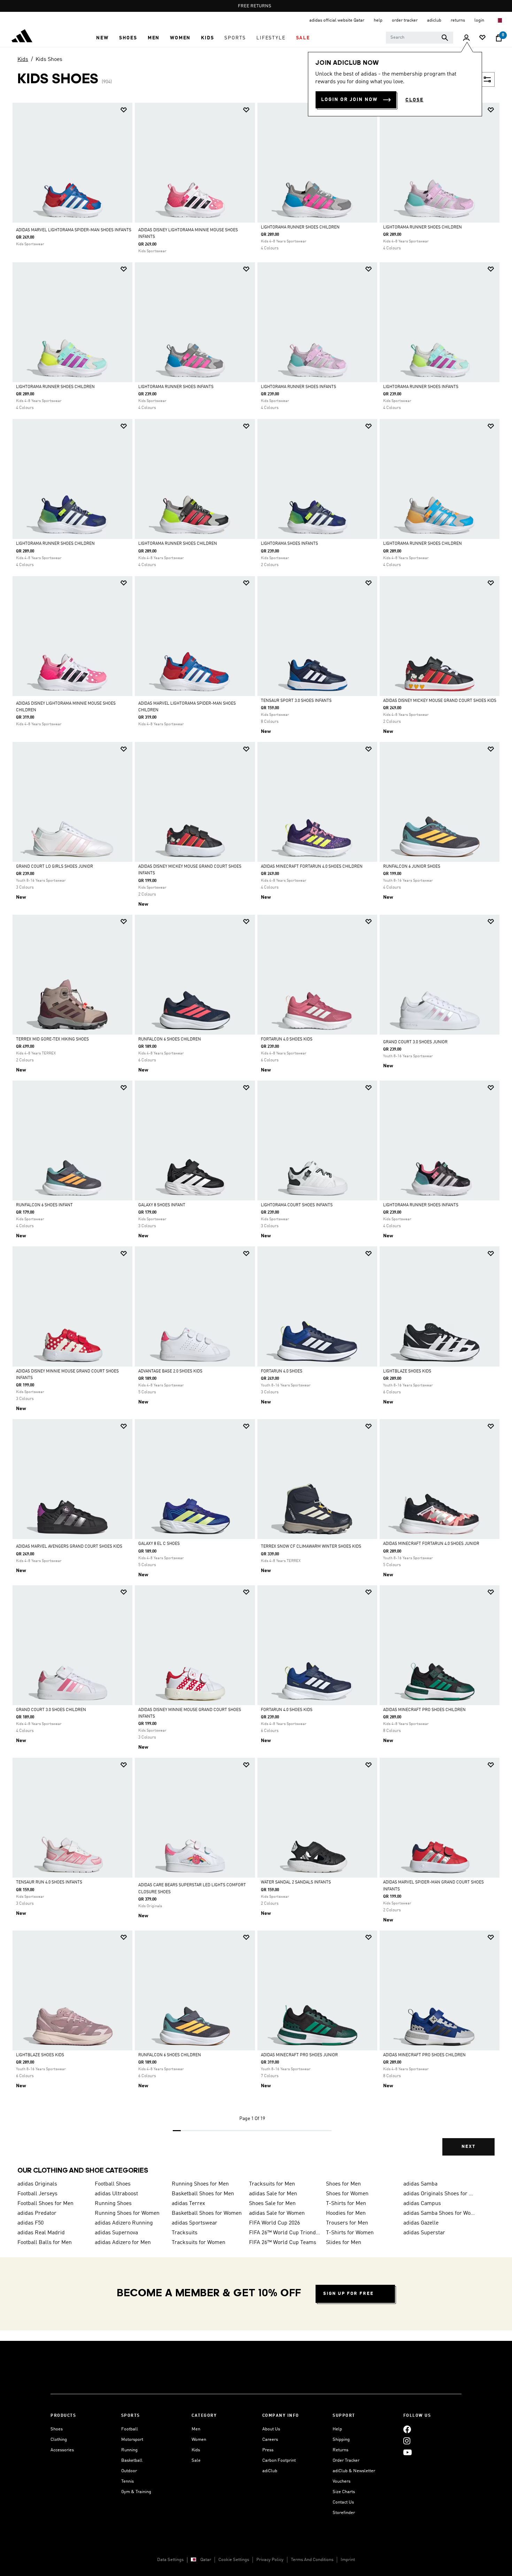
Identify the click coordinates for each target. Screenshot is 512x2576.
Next (468, 2147)
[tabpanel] (256, 1135)
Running (129, 2450)
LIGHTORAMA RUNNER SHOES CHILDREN (300, 227)
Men (196, 2429)
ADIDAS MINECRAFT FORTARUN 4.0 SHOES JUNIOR (431, 1544)
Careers (270, 2440)
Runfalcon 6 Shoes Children (170, 1039)
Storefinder (344, 2513)
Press (268, 2450)
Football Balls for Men (45, 2243)
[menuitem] (102, 38)
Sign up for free (348, 2294)
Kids (23, 60)
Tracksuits (185, 2233)
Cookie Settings (234, 2560)
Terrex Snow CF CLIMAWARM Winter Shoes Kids (311, 1547)
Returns (340, 2450)
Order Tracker (346, 2461)
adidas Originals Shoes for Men (439, 2194)
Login (480, 20)
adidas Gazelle (421, 2223)
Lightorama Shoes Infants (289, 544)
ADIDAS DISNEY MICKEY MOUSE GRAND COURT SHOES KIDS (440, 701)
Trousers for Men (347, 2223)
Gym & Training (136, 2492)
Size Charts (344, 2492)
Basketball (132, 2461)
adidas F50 (30, 2223)
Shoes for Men (343, 2184)
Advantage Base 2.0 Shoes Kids (170, 1371)
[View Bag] (499, 38)
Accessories (62, 2450)
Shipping (341, 2440)
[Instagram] (407, 2441)
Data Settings (170, 2560)
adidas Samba (420, 2184)
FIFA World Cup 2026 (274, 2223)
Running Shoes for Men (200, 2184)
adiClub (270, 2471)
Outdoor (129, 2471)
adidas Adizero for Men (123, 2243)
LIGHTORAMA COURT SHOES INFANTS (297, 1205)
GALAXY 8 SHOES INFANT (162, 1205)
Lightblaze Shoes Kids (407, 1371)
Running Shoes (113, 2204)
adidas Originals (37, 2184)
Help (337, 2429)
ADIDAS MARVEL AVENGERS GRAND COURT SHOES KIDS (69, 1547)
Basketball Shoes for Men (203, 2194)
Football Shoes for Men (45, 2204)
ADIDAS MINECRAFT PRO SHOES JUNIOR (299, 2055)
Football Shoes (113, 2184)
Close (414, 100)
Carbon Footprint (279, 2461)
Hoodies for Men (346, 2213)
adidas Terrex (188, 2204)
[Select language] (499, 20)
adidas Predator (37, 2213)
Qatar (206, 2560)
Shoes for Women (347, 2194)
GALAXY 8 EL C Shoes (159, 1544)
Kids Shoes (49, 60)
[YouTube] (408, 2452)
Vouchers (342, 2481)
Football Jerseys (37, 2194)
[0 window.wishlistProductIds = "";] (482, 38)
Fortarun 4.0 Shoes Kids (287, 1039)
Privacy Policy (270, 2560)
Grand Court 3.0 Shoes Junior (415, 1042)
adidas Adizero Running (124, 2223)
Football (130, 2429)
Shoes (57, 2429)
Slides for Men (344, 2243)
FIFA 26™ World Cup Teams (283, 2243)
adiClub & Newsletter (354, 2471)
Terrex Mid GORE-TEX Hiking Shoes (52, 1039)
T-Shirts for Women (350, 2233)
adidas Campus (422, 2204)
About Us (271, 2429)
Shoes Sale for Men (272, 2204)
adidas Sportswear (195, 2223)
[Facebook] (407, 2429)
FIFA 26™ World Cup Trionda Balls (285, 2233)
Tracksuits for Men (272, 2184)
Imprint (348, 2560)
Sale (196, 2461)
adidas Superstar (424, 2233)
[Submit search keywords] (445, 38)
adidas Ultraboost (116, 2194)
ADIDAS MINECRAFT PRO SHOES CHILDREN (424, 1710)
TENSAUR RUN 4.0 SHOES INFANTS (49, 1882)
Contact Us (343, 2502)
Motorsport (132, 2440)
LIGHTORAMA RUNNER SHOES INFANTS (176, 387)
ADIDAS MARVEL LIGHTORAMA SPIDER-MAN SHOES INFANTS (74, 230)
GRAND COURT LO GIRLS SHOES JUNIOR (55, 867)
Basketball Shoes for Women (207, 2213)
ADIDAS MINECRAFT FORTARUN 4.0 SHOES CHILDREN (312, 867)
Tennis (127, 2481)
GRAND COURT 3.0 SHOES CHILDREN (51, 1710)
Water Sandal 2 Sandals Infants (296, 1882)
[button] (102, 38)
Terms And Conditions (312, 2560)
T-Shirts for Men (346, 2204)
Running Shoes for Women (127, 2213)
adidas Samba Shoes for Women (439, 2213)
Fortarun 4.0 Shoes (282, 1371)
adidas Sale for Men (273, 2194)
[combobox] (420, 38)
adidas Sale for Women (277, 2213)
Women (199, 2440)
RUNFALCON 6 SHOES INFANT (44, 1205)
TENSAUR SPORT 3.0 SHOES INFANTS (296, 701)
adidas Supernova (116, 2233)
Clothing (59, 2440)
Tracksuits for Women (199, 2243)
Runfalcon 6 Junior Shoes (412, 867)
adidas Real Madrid (41, 2233)
